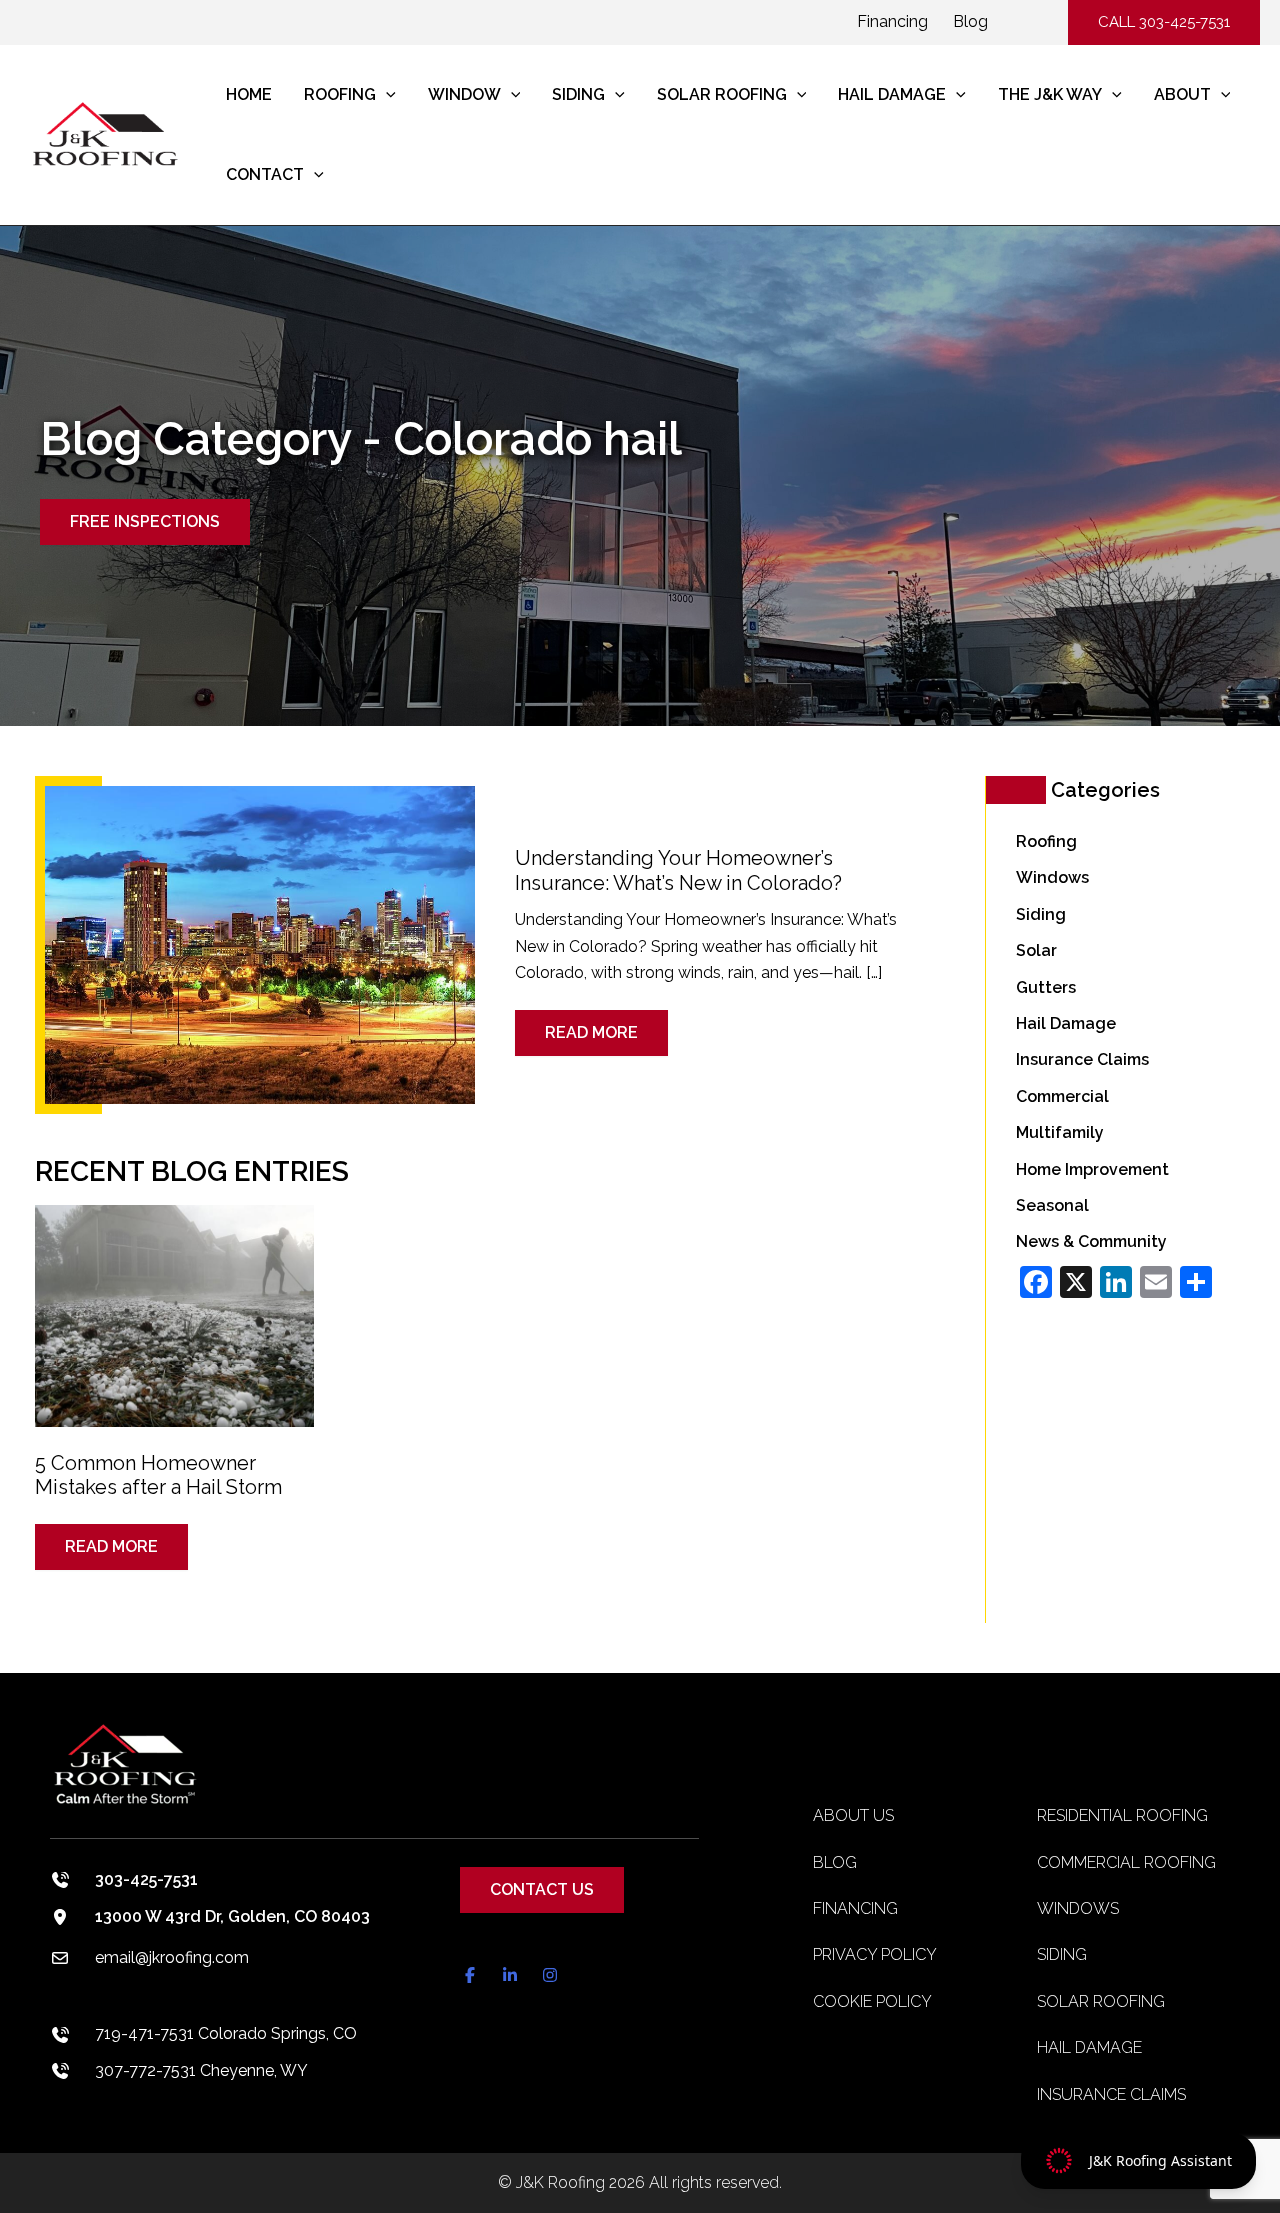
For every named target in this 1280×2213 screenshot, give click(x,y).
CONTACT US (542, 1889)
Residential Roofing (1122, 1815)
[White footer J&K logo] (374, 1778)
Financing (892, 21)
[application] (386, 95)
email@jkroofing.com (172, 1957)
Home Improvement (1092, 1169)
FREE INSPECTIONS (145, 521)
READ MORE (604, 1026)
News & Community (1091, 1241)
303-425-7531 (146, 1879)
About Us (853, 1815)
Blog (970, 21)
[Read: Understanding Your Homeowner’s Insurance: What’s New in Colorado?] (260, 943)
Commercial (1062, 1096)
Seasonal (1052, 1205)
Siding (1041, 914)
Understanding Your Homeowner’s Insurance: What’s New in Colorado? (678, 870)
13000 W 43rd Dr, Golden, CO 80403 (232, 1916)
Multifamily (1060, 1132)
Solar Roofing (1101, 2001)
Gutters (1046, 987)
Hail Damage (1066, 1023)
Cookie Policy (872, 2001)
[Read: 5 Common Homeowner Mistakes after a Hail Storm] (175, 1302)
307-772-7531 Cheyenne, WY (201, 2070)
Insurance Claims (1082, 1059)
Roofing (1046, 841)
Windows (1052, 877)
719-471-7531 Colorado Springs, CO (226, 2033)
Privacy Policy (875, 1954)
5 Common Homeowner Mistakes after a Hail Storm (158, 1475)
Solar (1036, 950)
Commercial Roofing (1126, 1862)
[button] (1164, 22)
